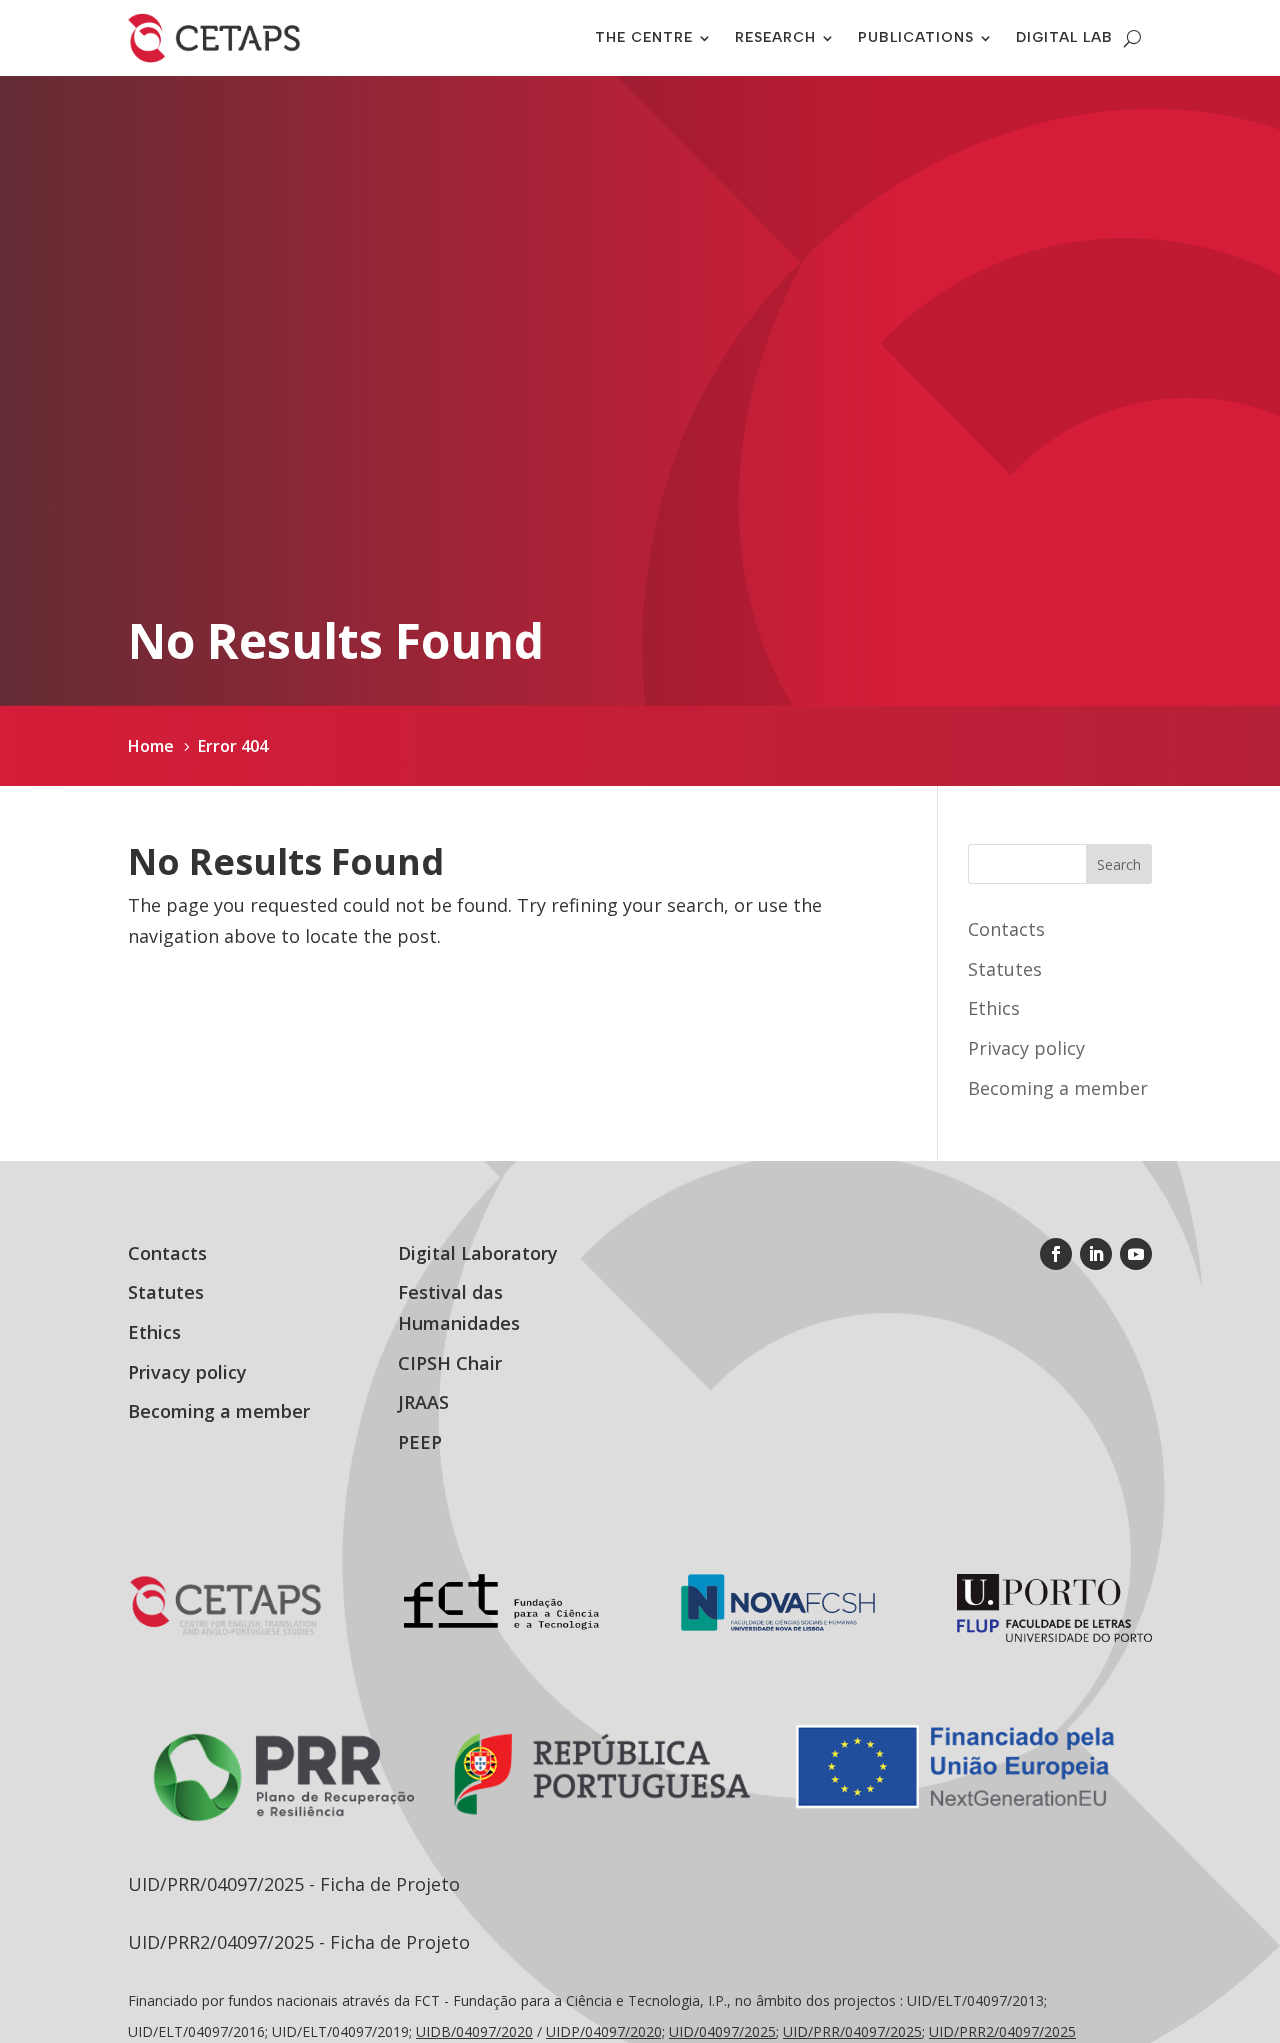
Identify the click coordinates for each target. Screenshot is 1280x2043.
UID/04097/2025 (722, 2031)
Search (1119, 864)
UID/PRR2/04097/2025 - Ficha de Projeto (299, 1942)
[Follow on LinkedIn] (1096, 1254)
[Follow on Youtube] (1136, 1254)
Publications (916, 37)
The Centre (644, 37)
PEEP (420, 1442)
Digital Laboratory (478, 1253)
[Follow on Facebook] (1056, 1254)
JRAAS (423, 1402)
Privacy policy (1026, 1048)
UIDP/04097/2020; (605, 2031)
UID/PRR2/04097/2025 (1002, 2031)
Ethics (994, 1008)
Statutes (1005, 969)
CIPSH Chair (450, 1363)
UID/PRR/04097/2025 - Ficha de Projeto (294, 1884)
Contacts (1006, 929)
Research (775, 37)
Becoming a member (1058, 1088)
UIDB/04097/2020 (474, 2031)
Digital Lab (1064, 37)
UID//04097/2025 (852, 2031)
